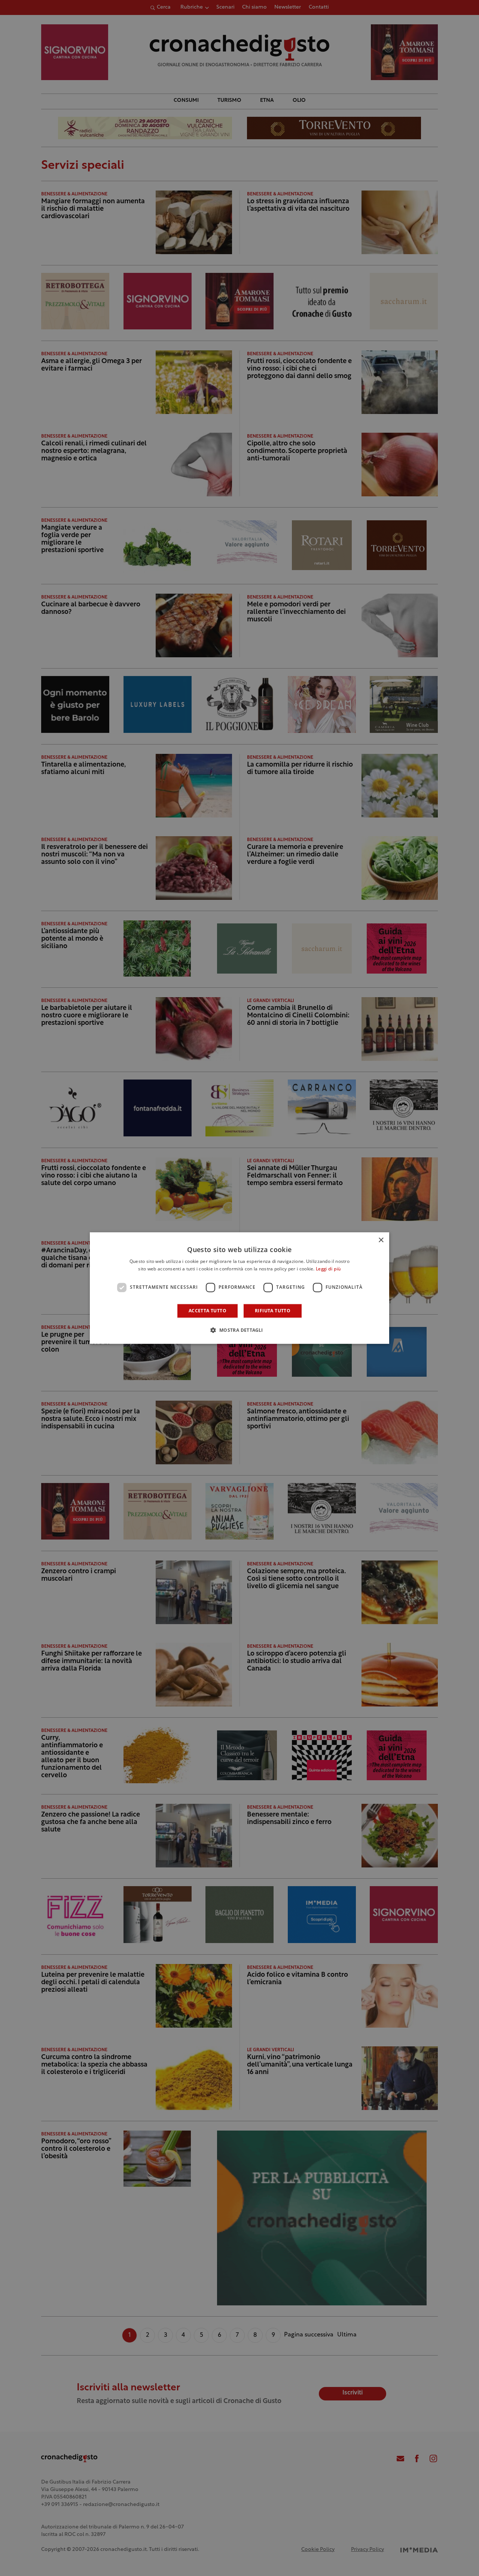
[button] (239, 1330)
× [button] (381, 1240)
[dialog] (239, 1288)
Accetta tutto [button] (208, 1311)
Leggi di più (328, 1269)
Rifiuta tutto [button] (273, 1311)
